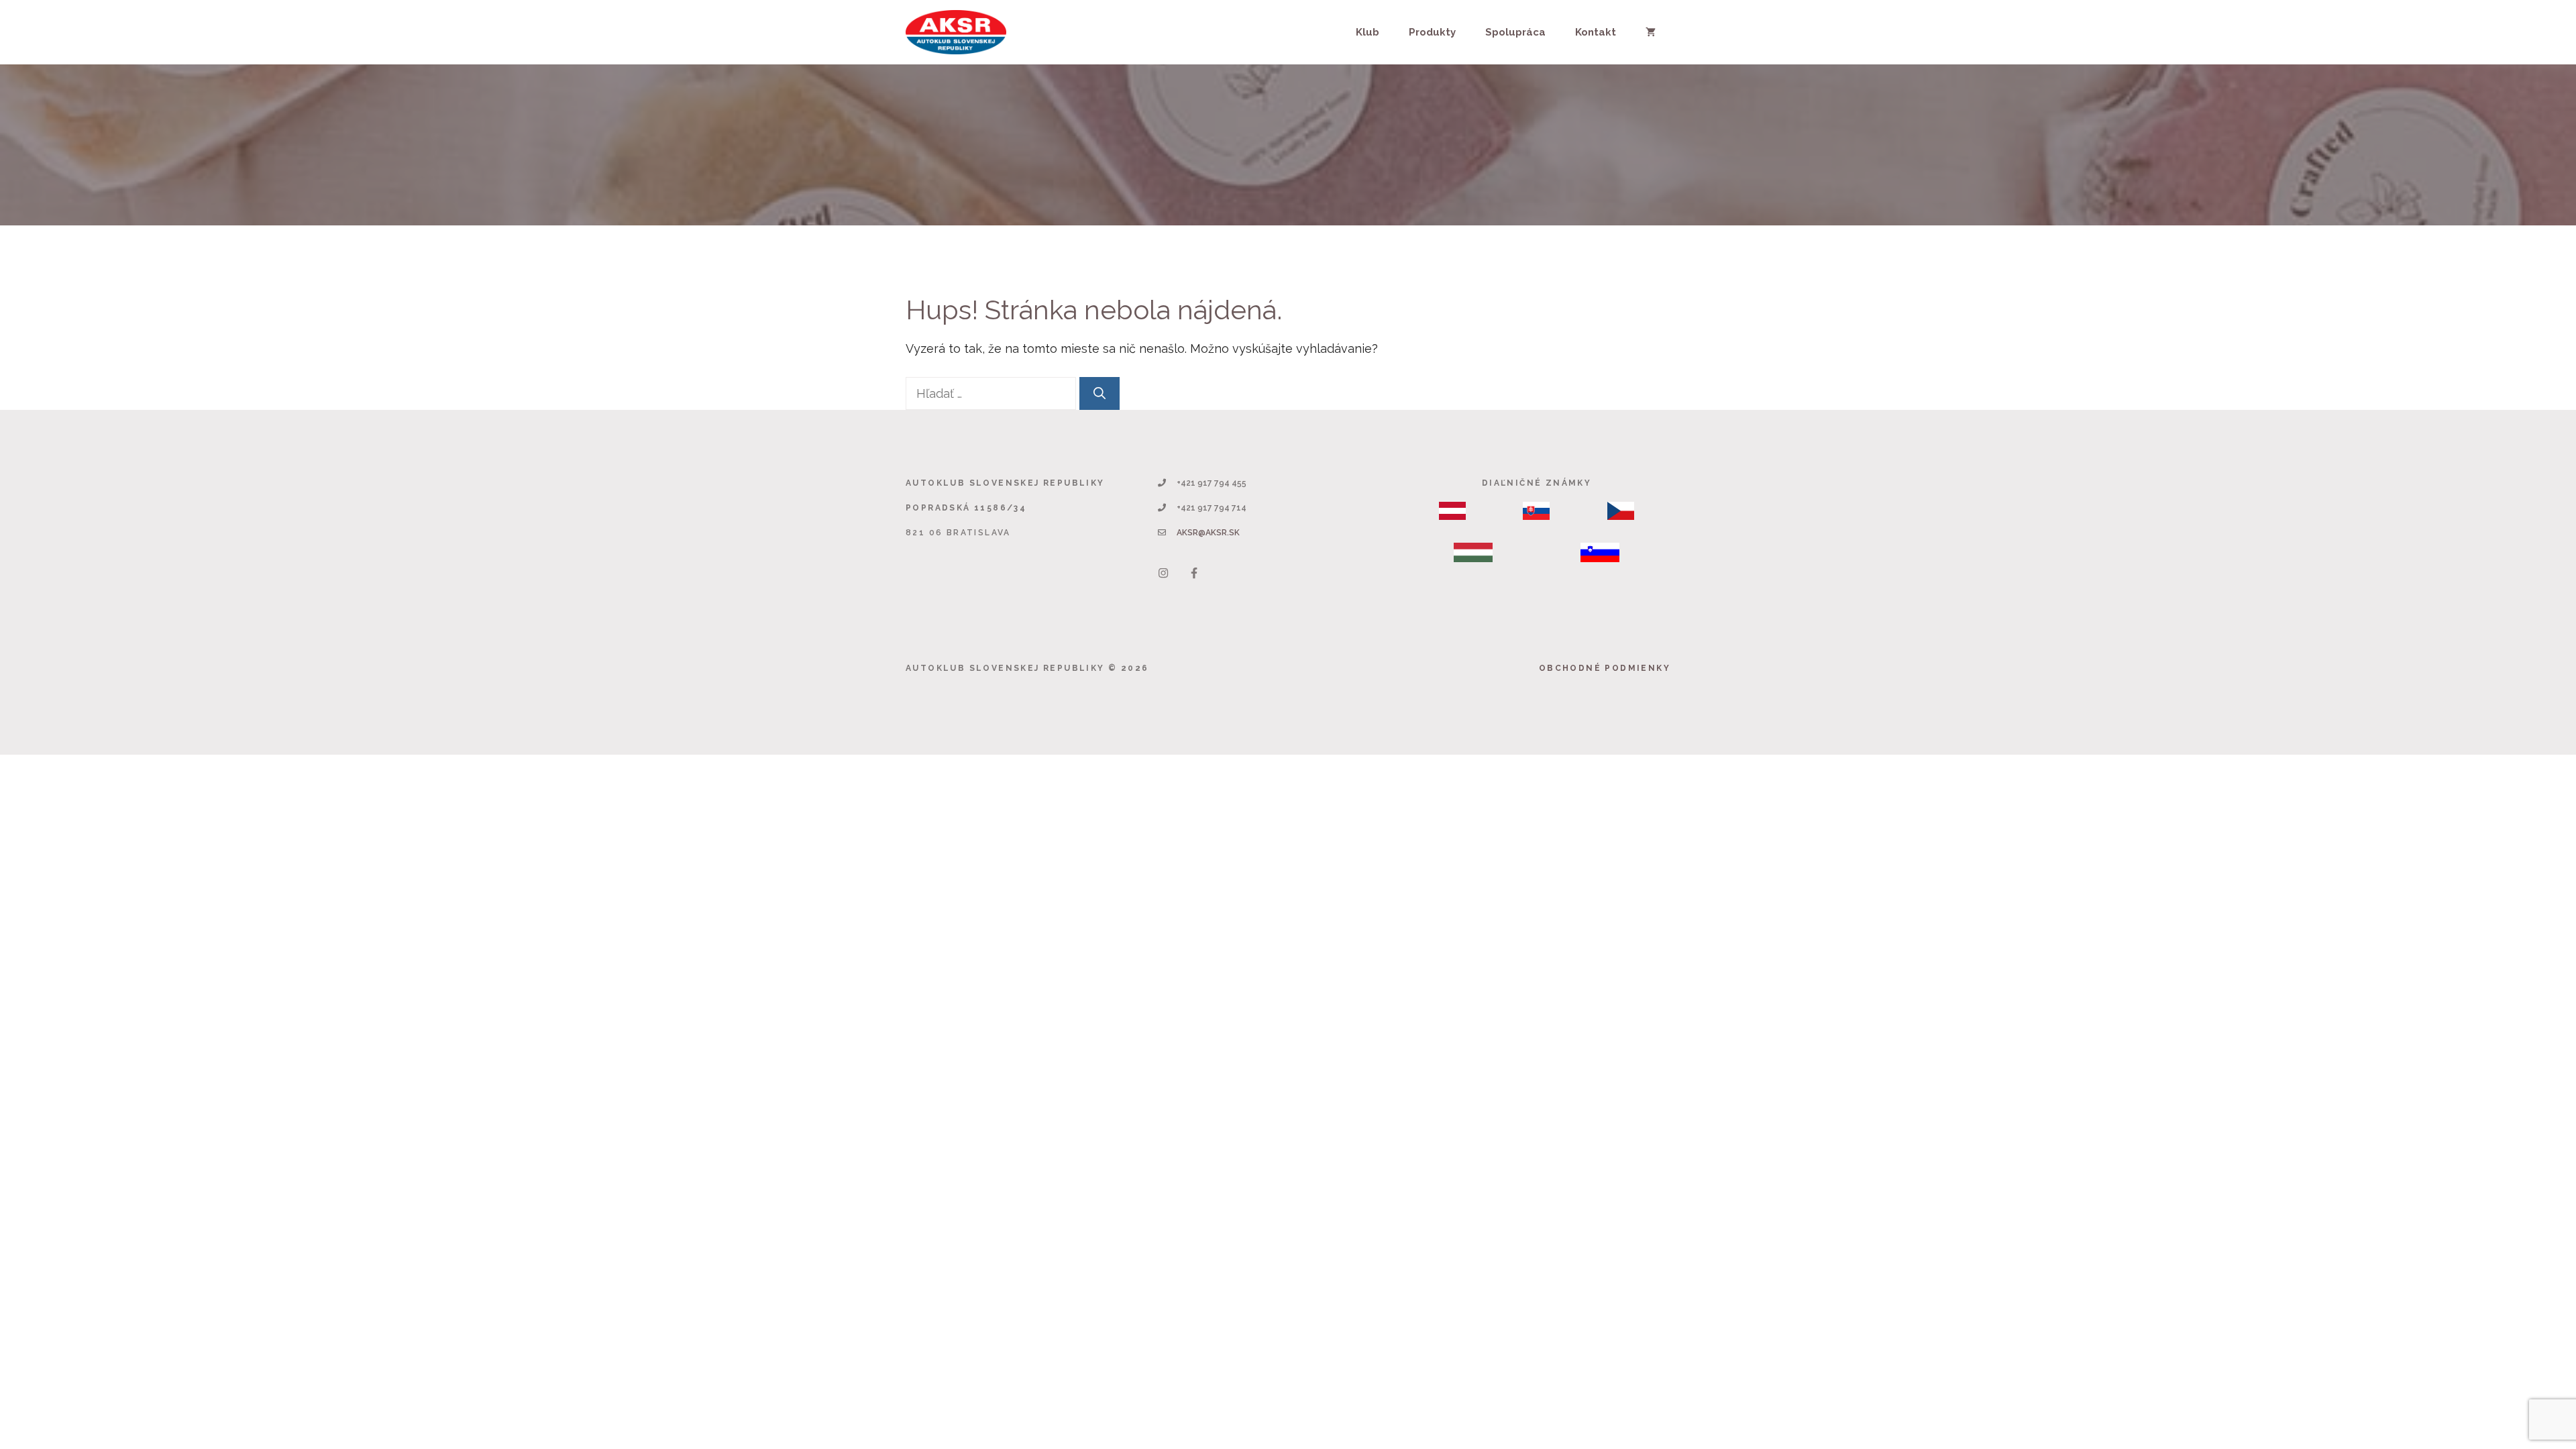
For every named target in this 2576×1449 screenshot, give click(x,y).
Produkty (1432, 32)
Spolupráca (1515, 32)
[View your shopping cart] (1651, 32)
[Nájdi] (1099, 393)
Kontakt (1596, 32)
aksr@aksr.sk (1208, 533)
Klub (1367, 32)
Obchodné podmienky (1605, 668)
